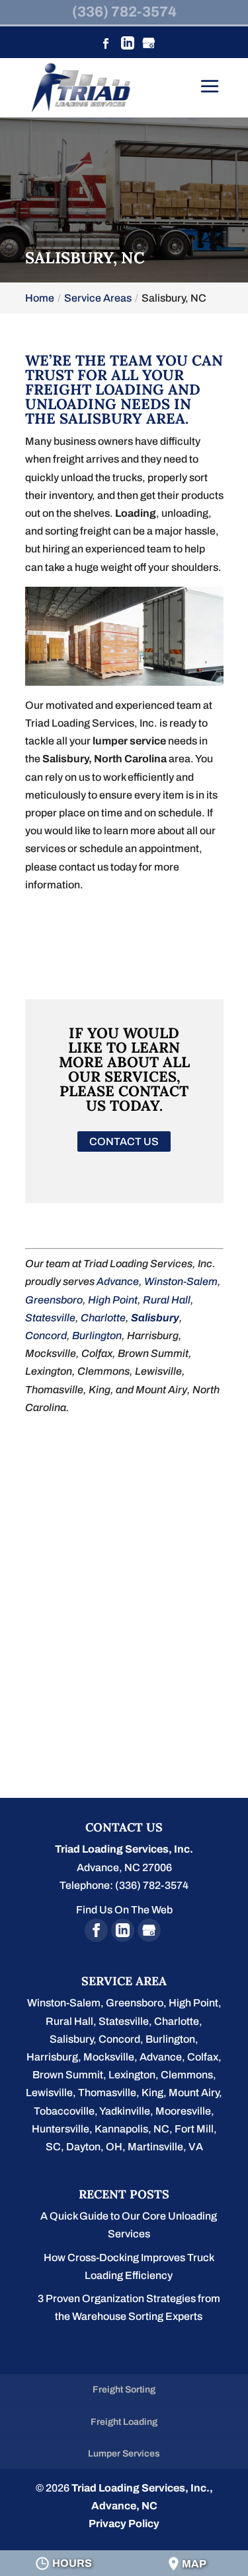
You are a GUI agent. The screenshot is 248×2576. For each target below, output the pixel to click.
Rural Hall (167, 1300)
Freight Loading (124, 2422)
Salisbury (155, 1318)
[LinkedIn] (128, 45)
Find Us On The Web (124, 1910)
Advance (118, 1281)
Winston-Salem (181, 1281)
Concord (46, 1336)
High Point (113, 1300)
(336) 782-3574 (124, 12)
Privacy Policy (124, 2524)
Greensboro (54, 1300)
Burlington (97, 1336)
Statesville (50, 1318)
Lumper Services (124, 2454)
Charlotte (103, 1318)
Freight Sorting (124, 2390)
